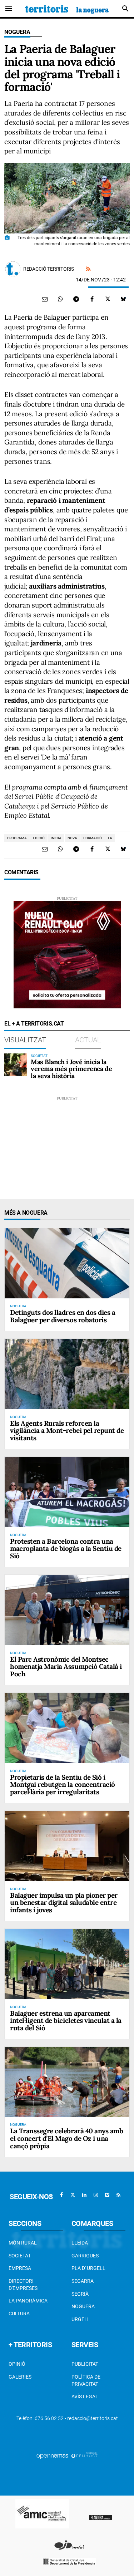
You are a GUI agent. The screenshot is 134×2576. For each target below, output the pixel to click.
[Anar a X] (73, 2195)
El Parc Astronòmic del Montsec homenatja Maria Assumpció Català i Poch (66, 1667)
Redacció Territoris (49, 269)
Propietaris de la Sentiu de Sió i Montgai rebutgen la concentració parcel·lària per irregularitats (63, 1785)
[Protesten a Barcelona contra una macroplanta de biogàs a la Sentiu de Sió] (67, 1492)
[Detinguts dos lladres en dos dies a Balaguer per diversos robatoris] (67, 1263)
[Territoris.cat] (67, 9)
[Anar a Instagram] (96, 2195)
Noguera (17, 32)
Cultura (19, 2314)
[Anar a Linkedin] (84, 2195)
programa (17, 838)
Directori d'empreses (23, 2285)
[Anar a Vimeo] (107, 2195)
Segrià (80, 2294)
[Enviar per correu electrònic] (45, 299)
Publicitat (85, 2364)
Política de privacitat (86, 2380)
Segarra (83, 2281)
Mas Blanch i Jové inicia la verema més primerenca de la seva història (71, 1069)
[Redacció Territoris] (13, 269)
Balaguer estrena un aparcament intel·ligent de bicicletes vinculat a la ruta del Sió (66, 2021)
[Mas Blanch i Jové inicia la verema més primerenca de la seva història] (16, 1065)
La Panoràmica (28, 2301)
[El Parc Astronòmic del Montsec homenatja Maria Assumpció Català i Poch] (67, 1610)
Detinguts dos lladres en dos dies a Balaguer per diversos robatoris (63, 1316)
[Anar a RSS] (119, 2195)
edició (39, 838)
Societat (20, 2256)
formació (93, 838)
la (110, 838)
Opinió (17, 2364)
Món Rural (23, 2243)
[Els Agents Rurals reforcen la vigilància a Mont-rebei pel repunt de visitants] (67, 1374)
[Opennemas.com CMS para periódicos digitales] (67, 2455)
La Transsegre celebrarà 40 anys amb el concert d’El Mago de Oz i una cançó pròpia (66, 2138)
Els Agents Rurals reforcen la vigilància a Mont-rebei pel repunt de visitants (67, 1431)
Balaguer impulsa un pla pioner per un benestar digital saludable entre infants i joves (64, 1903)
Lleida (80, 2243)
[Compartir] (60, 299)
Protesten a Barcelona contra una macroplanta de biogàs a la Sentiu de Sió (66, 1549)
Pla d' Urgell (88, 2268)
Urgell (81, 2319)
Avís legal (85, 2396)
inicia (56, 838)
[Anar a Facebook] (61, 2195)
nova (72, 838)
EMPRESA (20, 2268)
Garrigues (85, 2256)
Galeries (20, 2377)
